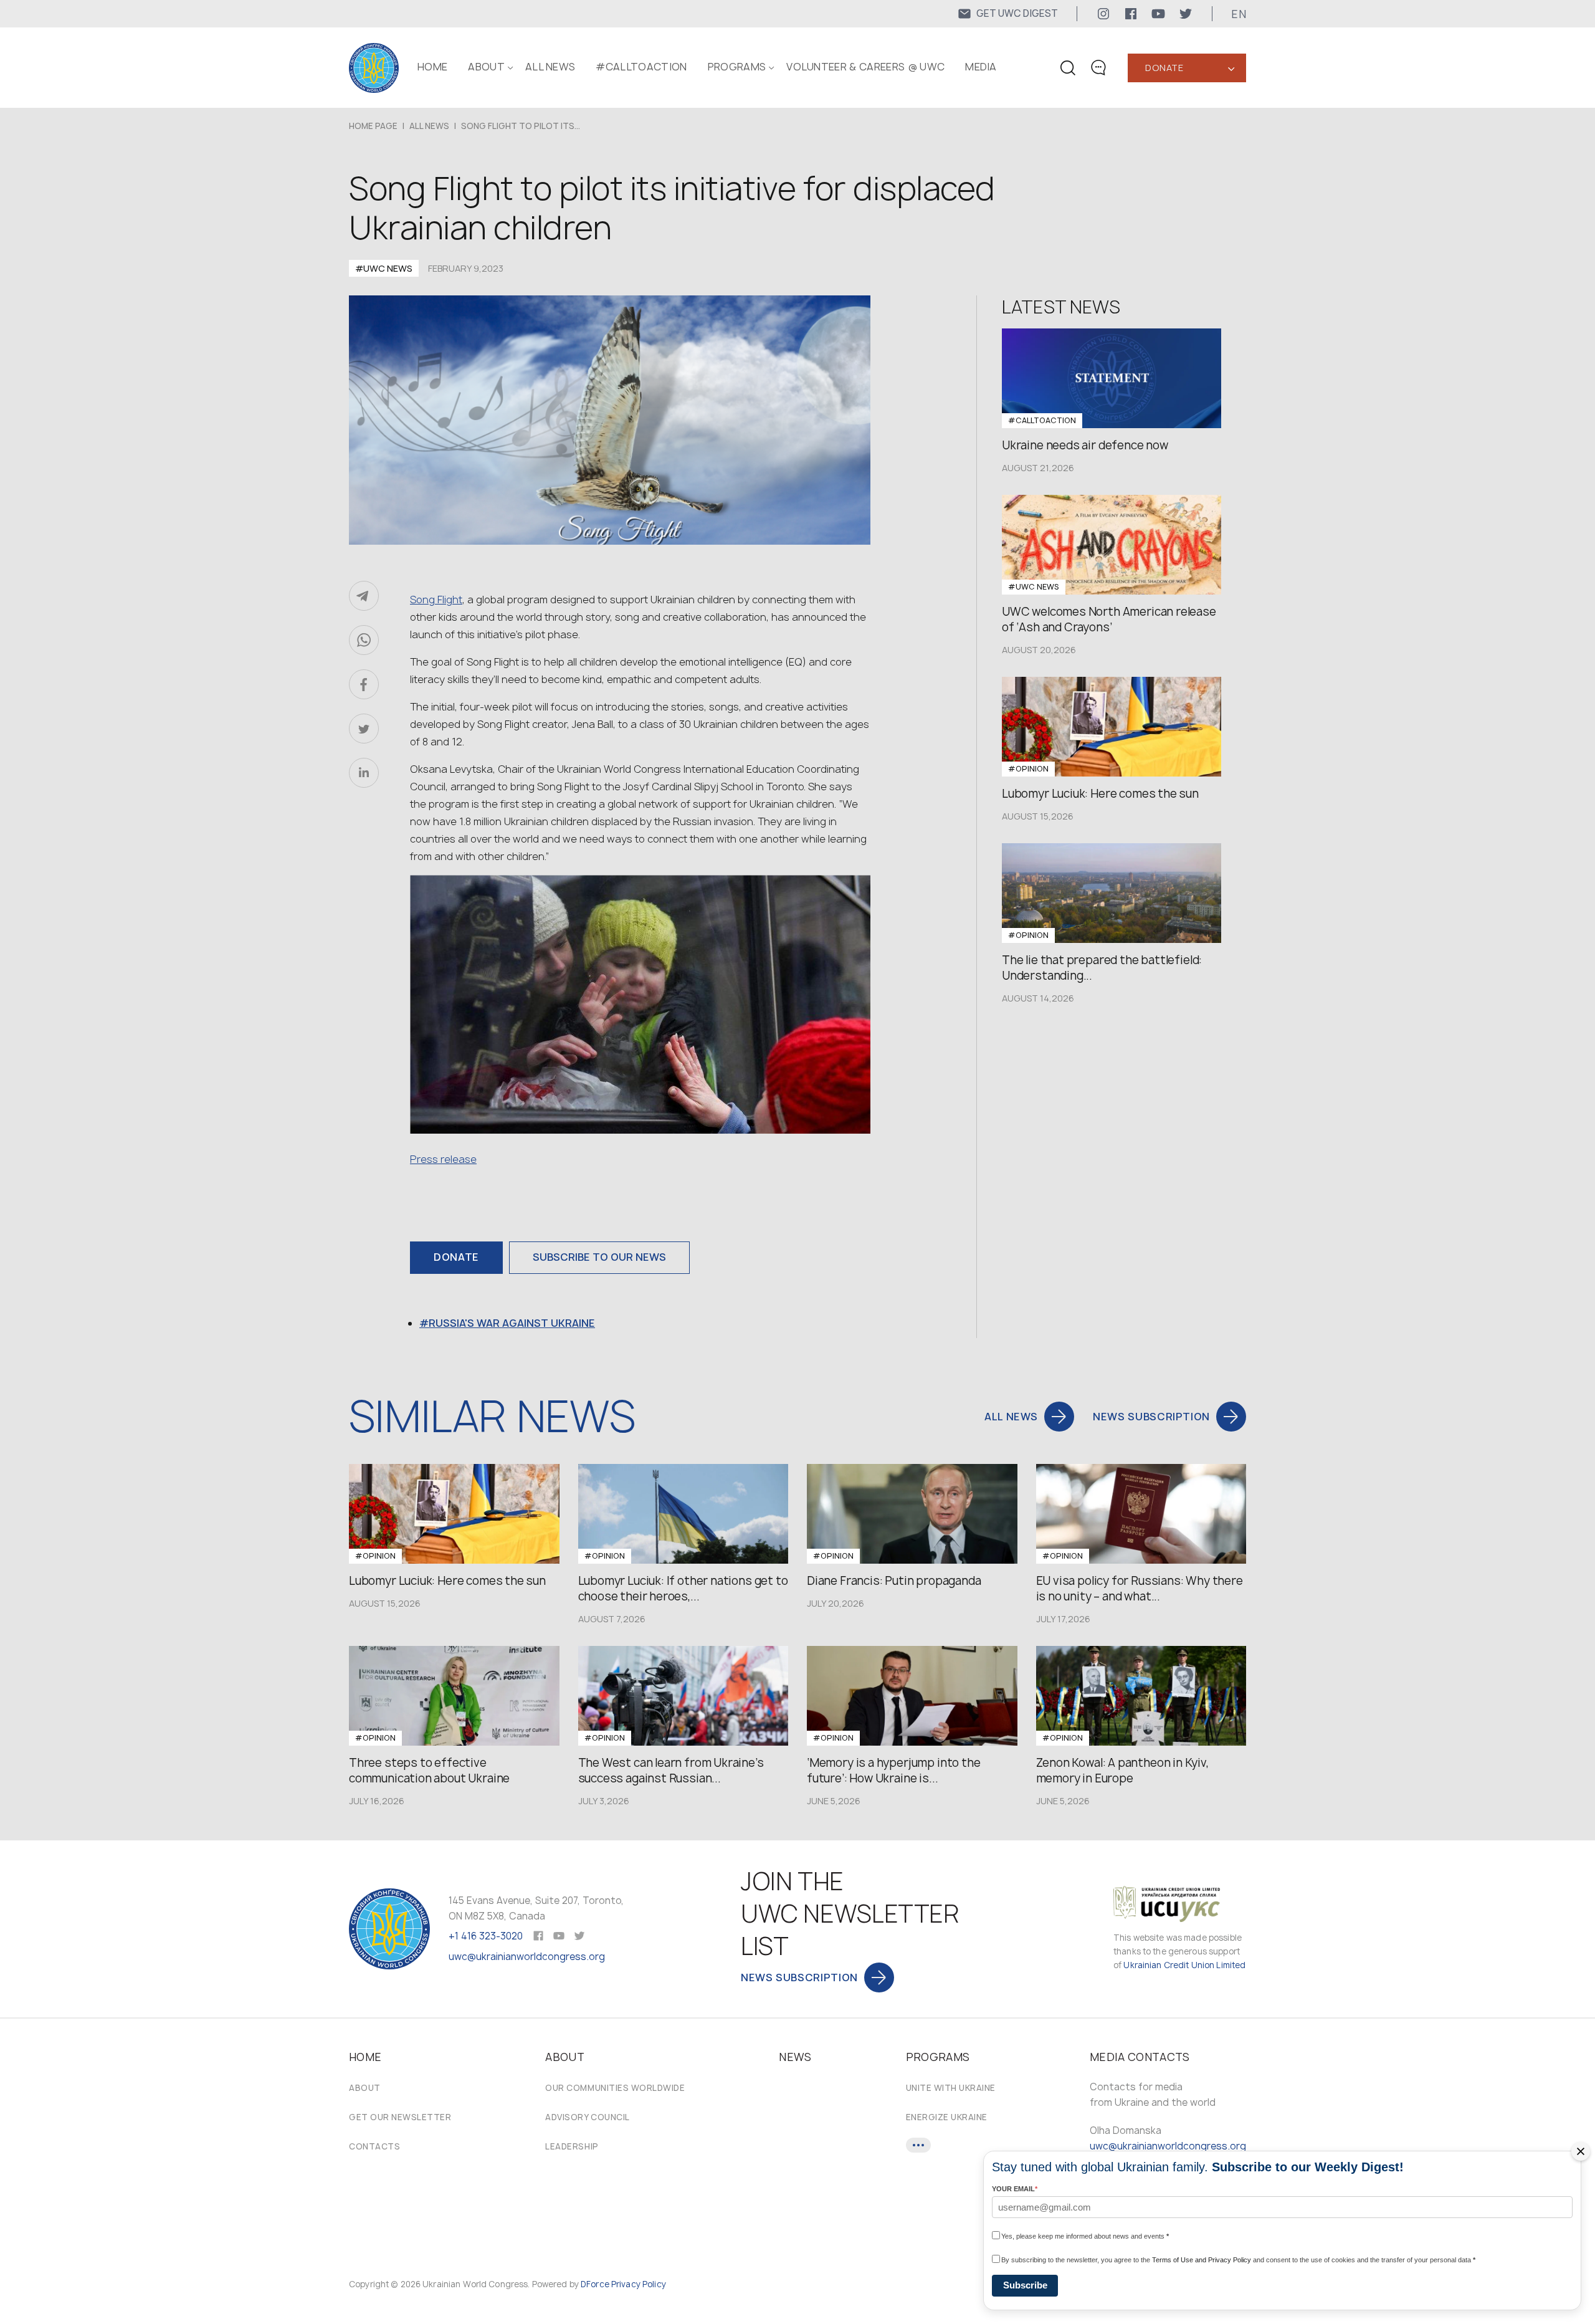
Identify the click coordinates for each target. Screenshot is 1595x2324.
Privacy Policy (639, 2284)
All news (550, 67)
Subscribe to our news (599, 1257)
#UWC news (384, 268)
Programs (737, 67)
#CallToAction (641, 67)
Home (432, 67)
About (365, 2088)
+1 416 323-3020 (486, 1936)
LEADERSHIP (572, 2146)
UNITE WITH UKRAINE (951, 2088)
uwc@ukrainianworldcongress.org (527, 1957)
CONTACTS (374, 2146)
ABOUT (486, 67)
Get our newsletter (400, 2117)
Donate (1164, 68)
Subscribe (1025, 2285)
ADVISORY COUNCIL (587, 2117)
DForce (595, 2284)
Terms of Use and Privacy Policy (1202, 2260)
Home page (373, 126)
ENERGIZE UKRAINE (947, 2117)
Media (981, 67)
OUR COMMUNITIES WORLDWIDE (615, 2088)
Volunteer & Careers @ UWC (865, 67)
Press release (443, 1159)
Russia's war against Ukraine (512, 1323)
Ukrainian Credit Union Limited (1184, 1965)
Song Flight (436, 600)
